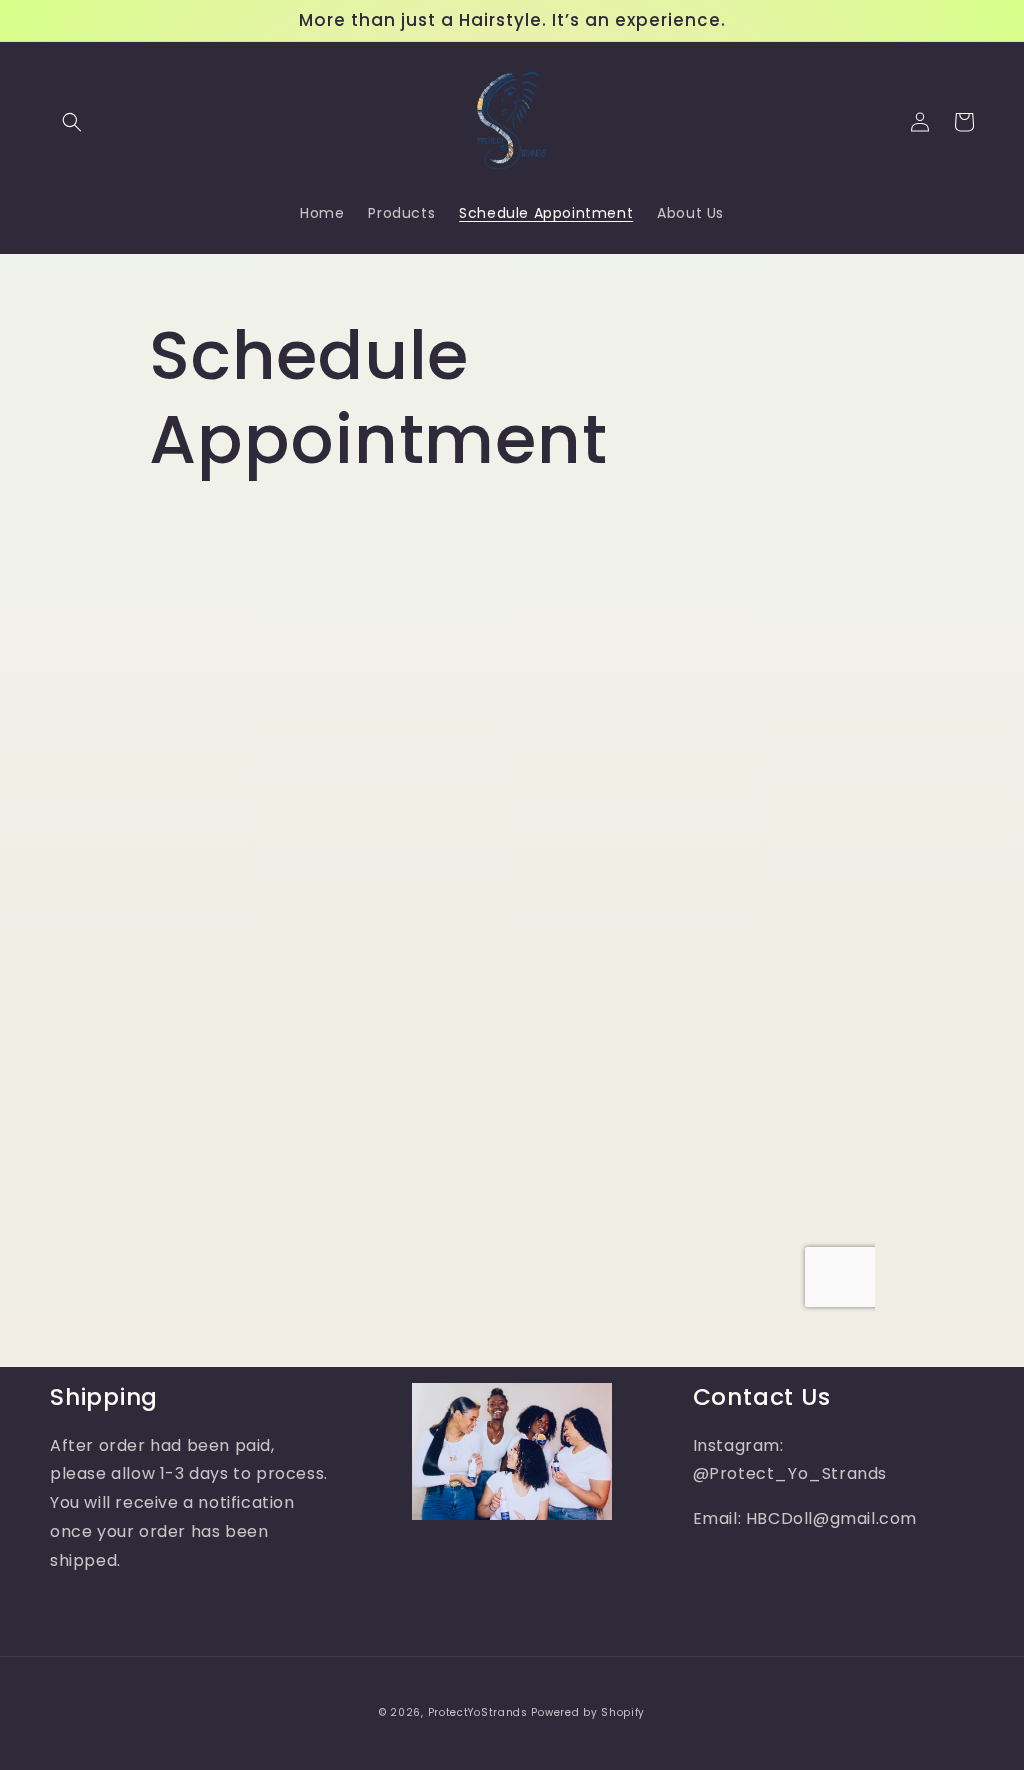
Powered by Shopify (588, 1712)
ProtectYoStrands (478, 1712)
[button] (72, 122)
